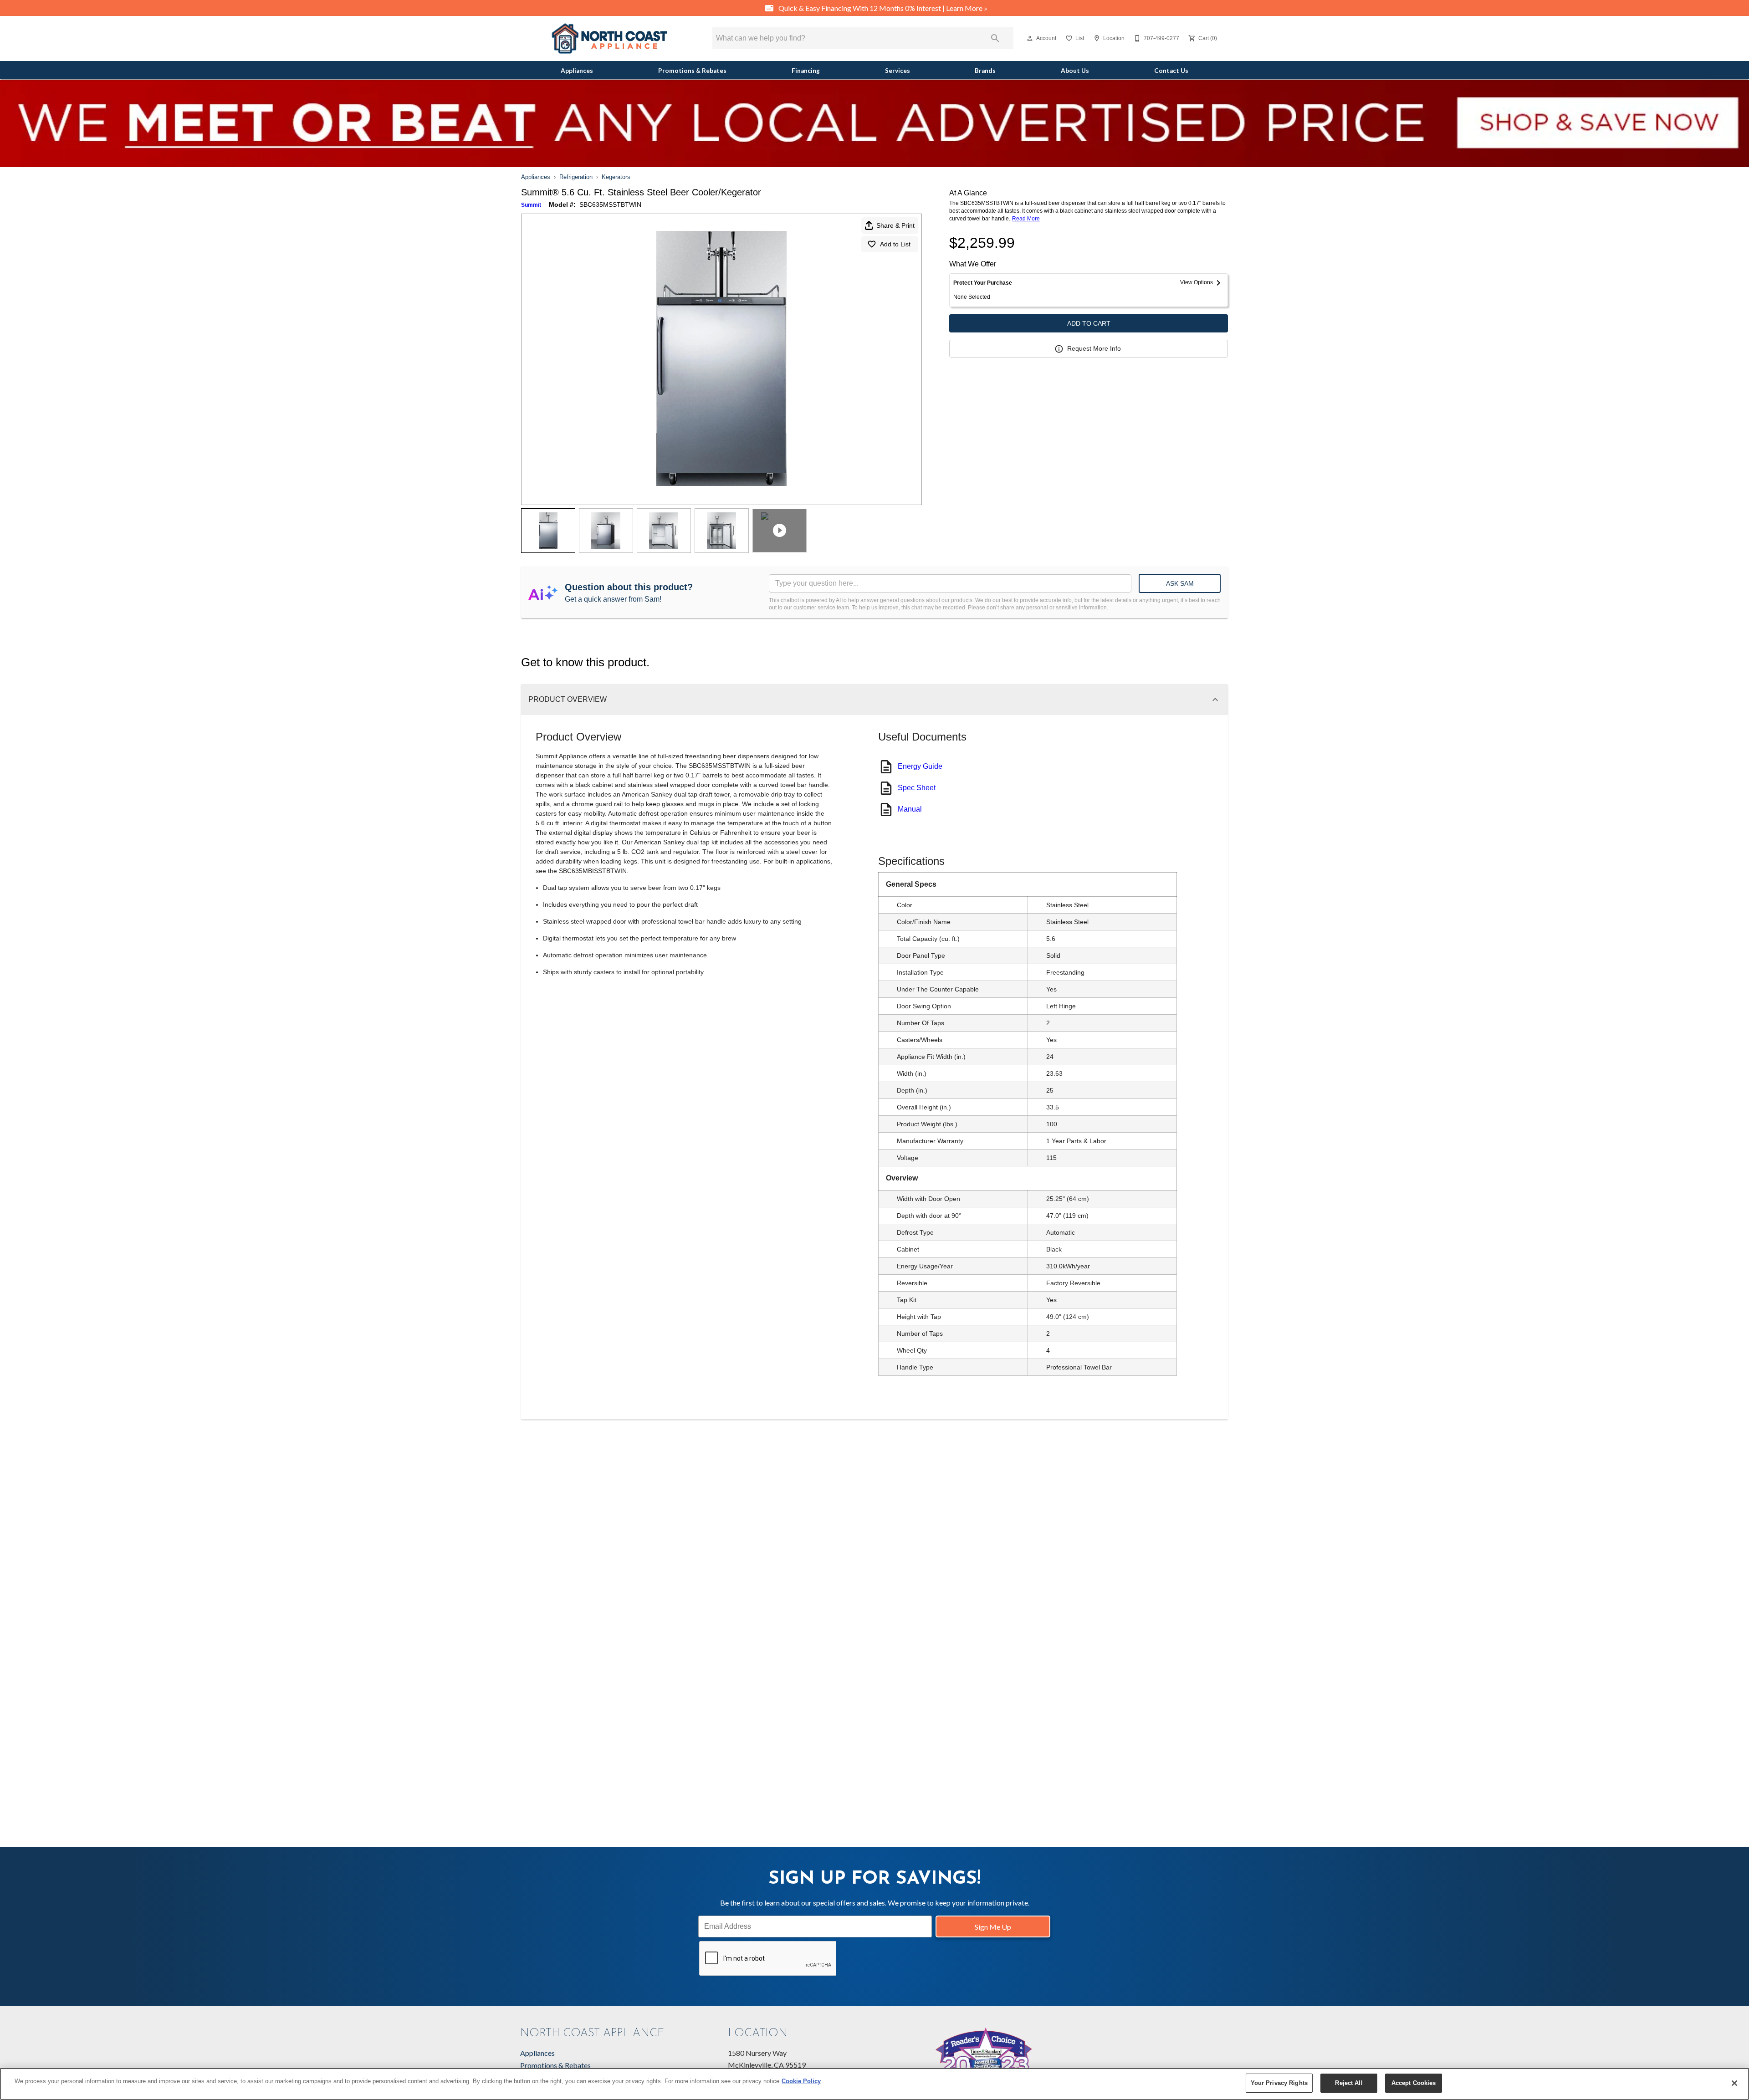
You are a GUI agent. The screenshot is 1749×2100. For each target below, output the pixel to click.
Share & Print (895, 225)
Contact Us (1171, 71)
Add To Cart (1089, 323)
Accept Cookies (1414, 2083)
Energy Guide (920, 766)
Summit (531, 205)
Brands (985, 71)
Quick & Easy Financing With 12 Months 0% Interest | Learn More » (882, 8)
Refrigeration (576, 177)
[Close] (1734, 2083)
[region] (874, 2084)
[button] (1030, 38)
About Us (1075, 71)
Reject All (1349, 2083)
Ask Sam (1180, 583)
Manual (910, 809)
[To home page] (609, 38)
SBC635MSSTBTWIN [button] (610, 204)
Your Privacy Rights (1279, 2083)
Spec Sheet (917, 788)
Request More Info (1094, 348)
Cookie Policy (801, 2081)
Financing (806, 71)
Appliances (577, 71)
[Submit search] (995, 38)
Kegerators (616, 177)
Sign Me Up (993, 1927)
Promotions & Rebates (692, 71)
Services (898, 71)
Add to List (895, 244)
